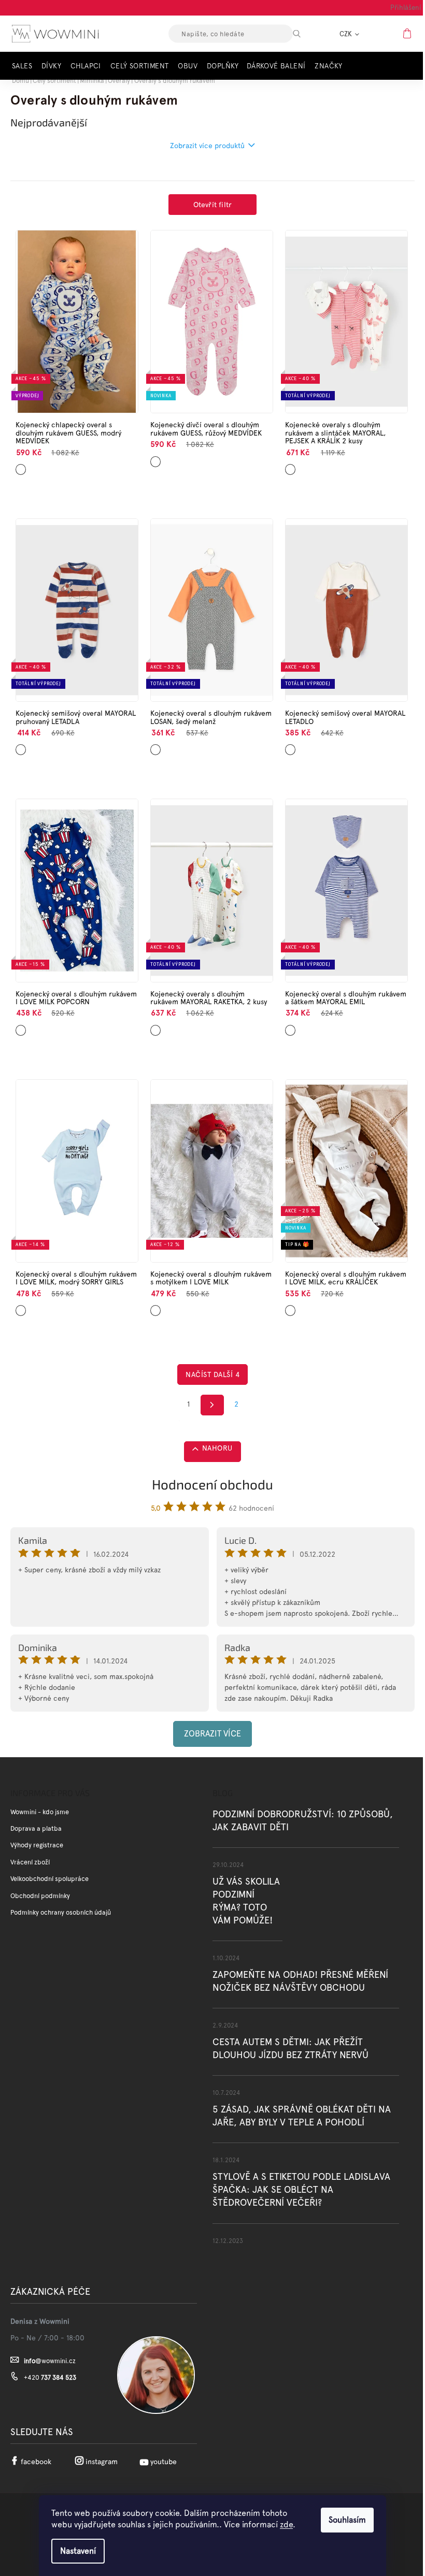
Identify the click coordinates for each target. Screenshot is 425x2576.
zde (286, 2524)
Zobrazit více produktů (207, 146)
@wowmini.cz (50, 2361)
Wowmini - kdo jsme (40, 1812)
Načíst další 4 (212, 1374)
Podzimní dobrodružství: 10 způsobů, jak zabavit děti (303, 1820)
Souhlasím (347, 2520)
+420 (50, 2377)
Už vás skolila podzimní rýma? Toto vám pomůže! (246, 1901)
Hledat (306, 34)
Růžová (157, 458)
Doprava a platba (36, 1828)
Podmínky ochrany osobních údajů (61, 1912)
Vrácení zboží (30, 1862)
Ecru (289, 1307)
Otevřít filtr (213, 205)
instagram (102, 2462)
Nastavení (78, 2551)
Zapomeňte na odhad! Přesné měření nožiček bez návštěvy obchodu (300, 1981)
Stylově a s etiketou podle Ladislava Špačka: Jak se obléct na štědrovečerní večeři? (301, 2189)
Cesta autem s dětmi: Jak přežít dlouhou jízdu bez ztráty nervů (291, 2048)
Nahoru (217, 1448)
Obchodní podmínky (40, 1896)
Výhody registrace (37, 1845)
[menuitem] (25, 66)
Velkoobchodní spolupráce (49, 1879)
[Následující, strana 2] (212, 1405)
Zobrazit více (212, 1734)
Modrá (21, 466)
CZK (346, 34)
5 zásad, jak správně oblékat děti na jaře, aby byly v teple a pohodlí (302, 2116)
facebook (36, 2462)
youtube (164, 2462)
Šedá (155, 1307)
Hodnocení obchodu (212, 1484)
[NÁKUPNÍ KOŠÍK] (408, 33)
